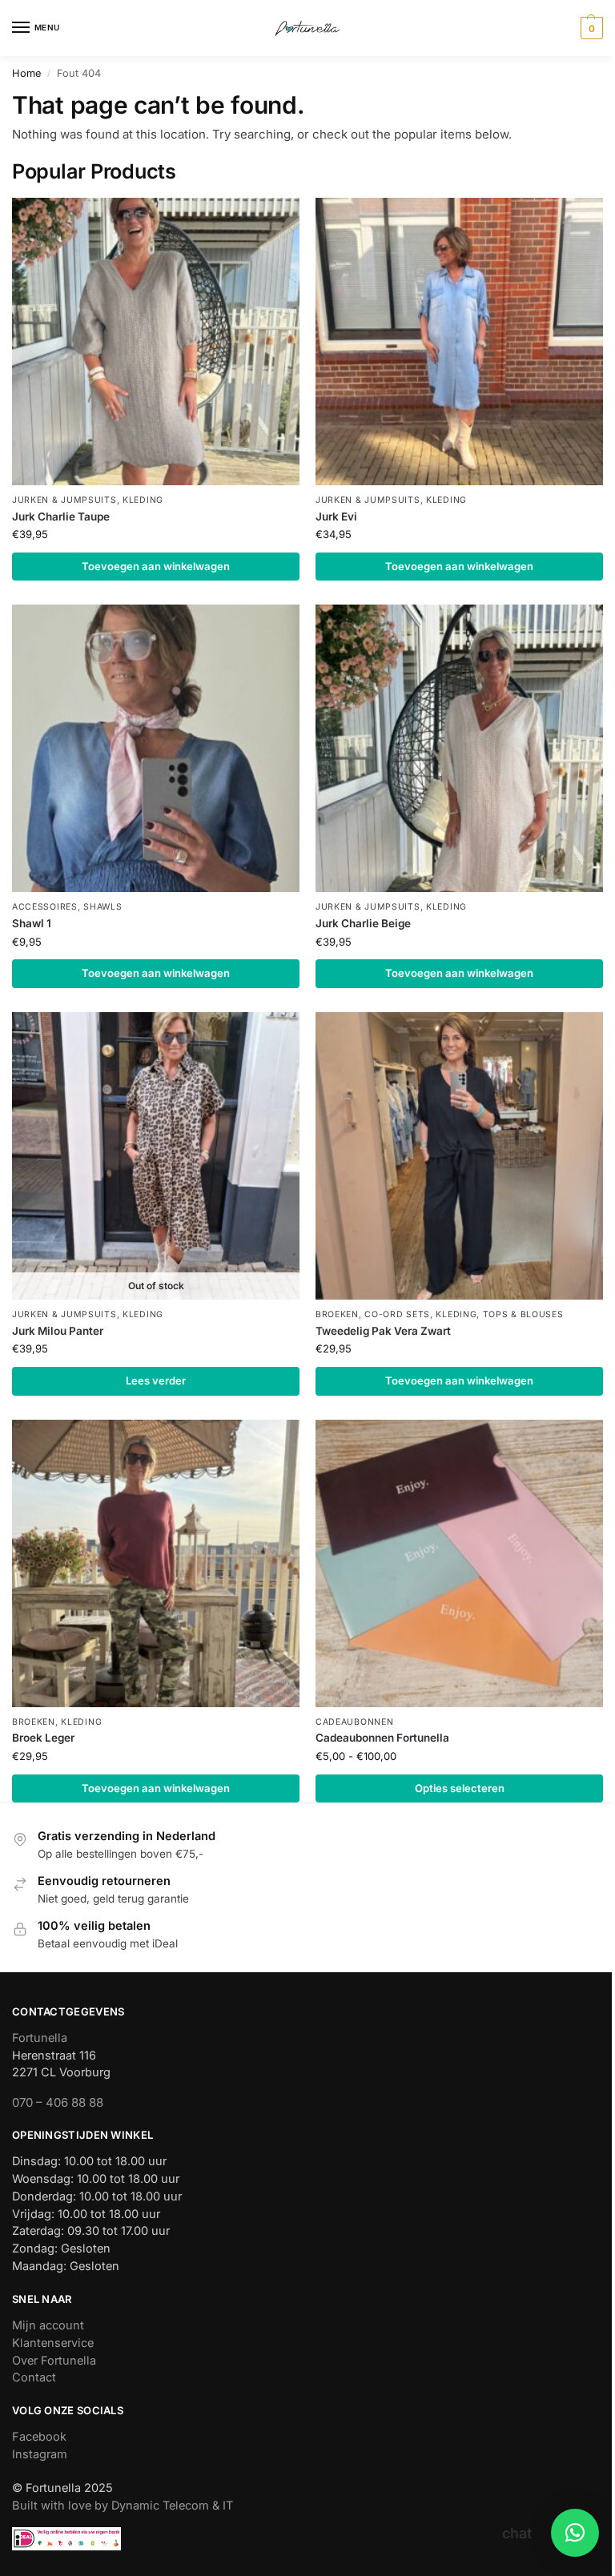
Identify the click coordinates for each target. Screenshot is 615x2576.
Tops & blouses (523, 1314)
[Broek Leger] (156, 1563)
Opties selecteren (460, 1788)
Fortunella (40, 2038)
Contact (34, 2377)
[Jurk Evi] (459, 342)
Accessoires (45, 907)
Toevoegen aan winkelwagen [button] (156, 566)
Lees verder (156, 1380)
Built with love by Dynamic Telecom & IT (123, 2506)
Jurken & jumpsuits (64, 500)
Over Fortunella (54, 2361)
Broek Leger (43, 1738)
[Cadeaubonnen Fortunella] (459, 1563)
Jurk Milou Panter (58, 1331)
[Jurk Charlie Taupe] (156, 342)
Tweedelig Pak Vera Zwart (383, 1331)
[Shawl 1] (156, 748)
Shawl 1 (32, 923)
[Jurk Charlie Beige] (459, 748)
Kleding (143, 500)
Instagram (40, 2454)
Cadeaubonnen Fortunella (382, 1738)
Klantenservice (53, 2343)
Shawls (102, 907)
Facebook (39, 2437)
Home (26, 73)
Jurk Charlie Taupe (61, 516)
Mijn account (48, 2325)
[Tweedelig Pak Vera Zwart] (459, 1156)
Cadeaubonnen (354, 1722)
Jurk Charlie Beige (363, 923)
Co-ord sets (397, 1314)
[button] (590, 28)
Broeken (337, 1314)
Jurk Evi (336, 516)
